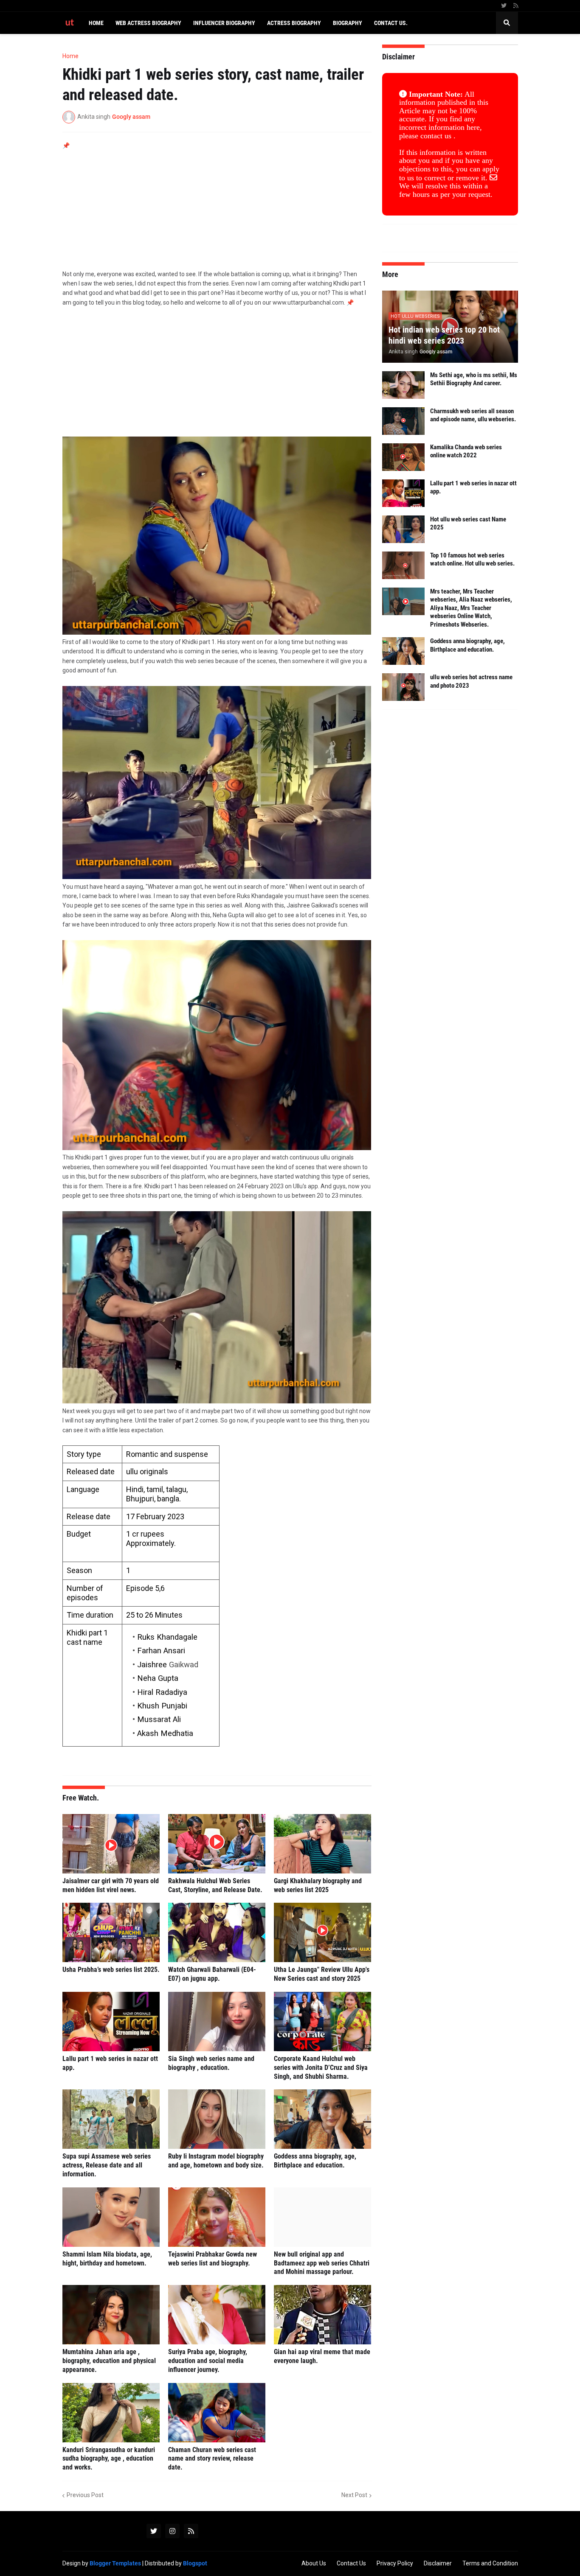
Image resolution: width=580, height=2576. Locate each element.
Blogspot (195, 2563)
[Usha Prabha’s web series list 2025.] (111, 1932)
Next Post (354, 2495)
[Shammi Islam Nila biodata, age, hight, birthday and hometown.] (111, 2217)
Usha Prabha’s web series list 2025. (111, 1970)
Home (70, 56)
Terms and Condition (490, 2563)
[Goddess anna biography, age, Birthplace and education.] (322, 2119)
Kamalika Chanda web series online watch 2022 (466, 451)
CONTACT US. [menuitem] (391, 23)
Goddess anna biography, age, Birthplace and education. (315, 2161)
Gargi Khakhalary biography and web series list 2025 (318, 1885)
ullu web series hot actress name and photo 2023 (471, 681)
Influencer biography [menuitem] (224, 23)
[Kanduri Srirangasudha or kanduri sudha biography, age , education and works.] (111, 2413)
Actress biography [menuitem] (294, 23)
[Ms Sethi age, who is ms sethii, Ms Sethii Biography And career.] (403, 385)
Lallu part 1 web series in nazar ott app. (110, 2063)
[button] (507, 23)
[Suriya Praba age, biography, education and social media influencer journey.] (217, 2315)
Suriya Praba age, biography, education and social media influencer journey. (208, 2361)
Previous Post (85, 2495)
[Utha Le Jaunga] (322, 1932)
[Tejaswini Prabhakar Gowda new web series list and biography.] (217, 2217)
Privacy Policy (395, 2563)
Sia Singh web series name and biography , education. (211, 2063)
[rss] (516, 6)
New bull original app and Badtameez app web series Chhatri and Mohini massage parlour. (322, 2263)
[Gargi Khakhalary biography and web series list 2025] (322, 1844)
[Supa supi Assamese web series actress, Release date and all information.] (111, 2119)
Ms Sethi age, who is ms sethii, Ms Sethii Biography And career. (474, 379)
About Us (314, 2563)
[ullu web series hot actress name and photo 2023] (403, 687)
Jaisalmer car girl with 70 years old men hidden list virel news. (111, 1885)
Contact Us (351, 2563)
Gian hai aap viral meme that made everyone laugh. (322, 2356)
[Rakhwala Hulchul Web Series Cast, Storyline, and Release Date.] (217, 1844)
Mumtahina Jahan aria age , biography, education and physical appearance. (109, 2361)
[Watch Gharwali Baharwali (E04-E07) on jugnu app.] (217, 1932)
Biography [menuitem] (348, 23)
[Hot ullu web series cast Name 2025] (403, 529)
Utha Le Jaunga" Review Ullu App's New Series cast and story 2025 (322, 1974)
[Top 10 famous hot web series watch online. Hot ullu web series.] (403, 565)
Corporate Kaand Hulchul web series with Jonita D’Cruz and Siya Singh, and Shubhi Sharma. (321, 2068)
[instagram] (172, 2531)
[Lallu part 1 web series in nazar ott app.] (111, 2022)
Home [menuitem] (96, 23)
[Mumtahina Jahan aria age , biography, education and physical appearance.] (111, 2315)
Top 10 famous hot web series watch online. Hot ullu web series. (472, 560)
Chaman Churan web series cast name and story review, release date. (212, 2459)
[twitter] (504, 6)
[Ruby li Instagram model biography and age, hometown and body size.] (217, 2119)
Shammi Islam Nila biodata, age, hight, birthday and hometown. (107, 2259)
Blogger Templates (115, 2563)
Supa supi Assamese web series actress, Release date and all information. (107, 2165)
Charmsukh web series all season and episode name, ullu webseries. (473, 415)
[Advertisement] (217, 210)
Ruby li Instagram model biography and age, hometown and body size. (216, 2161)
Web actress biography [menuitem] (148, 23)
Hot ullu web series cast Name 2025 (468, 524)
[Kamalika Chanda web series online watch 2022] (403, 457)
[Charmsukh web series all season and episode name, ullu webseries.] (403, 421)
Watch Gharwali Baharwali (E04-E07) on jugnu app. (212, 1974)
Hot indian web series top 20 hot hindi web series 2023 (444, 335)
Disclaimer (438, 2563)
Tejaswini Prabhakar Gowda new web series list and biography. (213, 2259)
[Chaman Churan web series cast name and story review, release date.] (217, 2413)
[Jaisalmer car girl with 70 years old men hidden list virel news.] (111, 1844)
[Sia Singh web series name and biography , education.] (217, 2022)
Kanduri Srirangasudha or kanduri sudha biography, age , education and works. (109, 2459)
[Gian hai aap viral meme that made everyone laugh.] (322, 2315)
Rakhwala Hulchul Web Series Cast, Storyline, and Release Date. (215, 1885)
